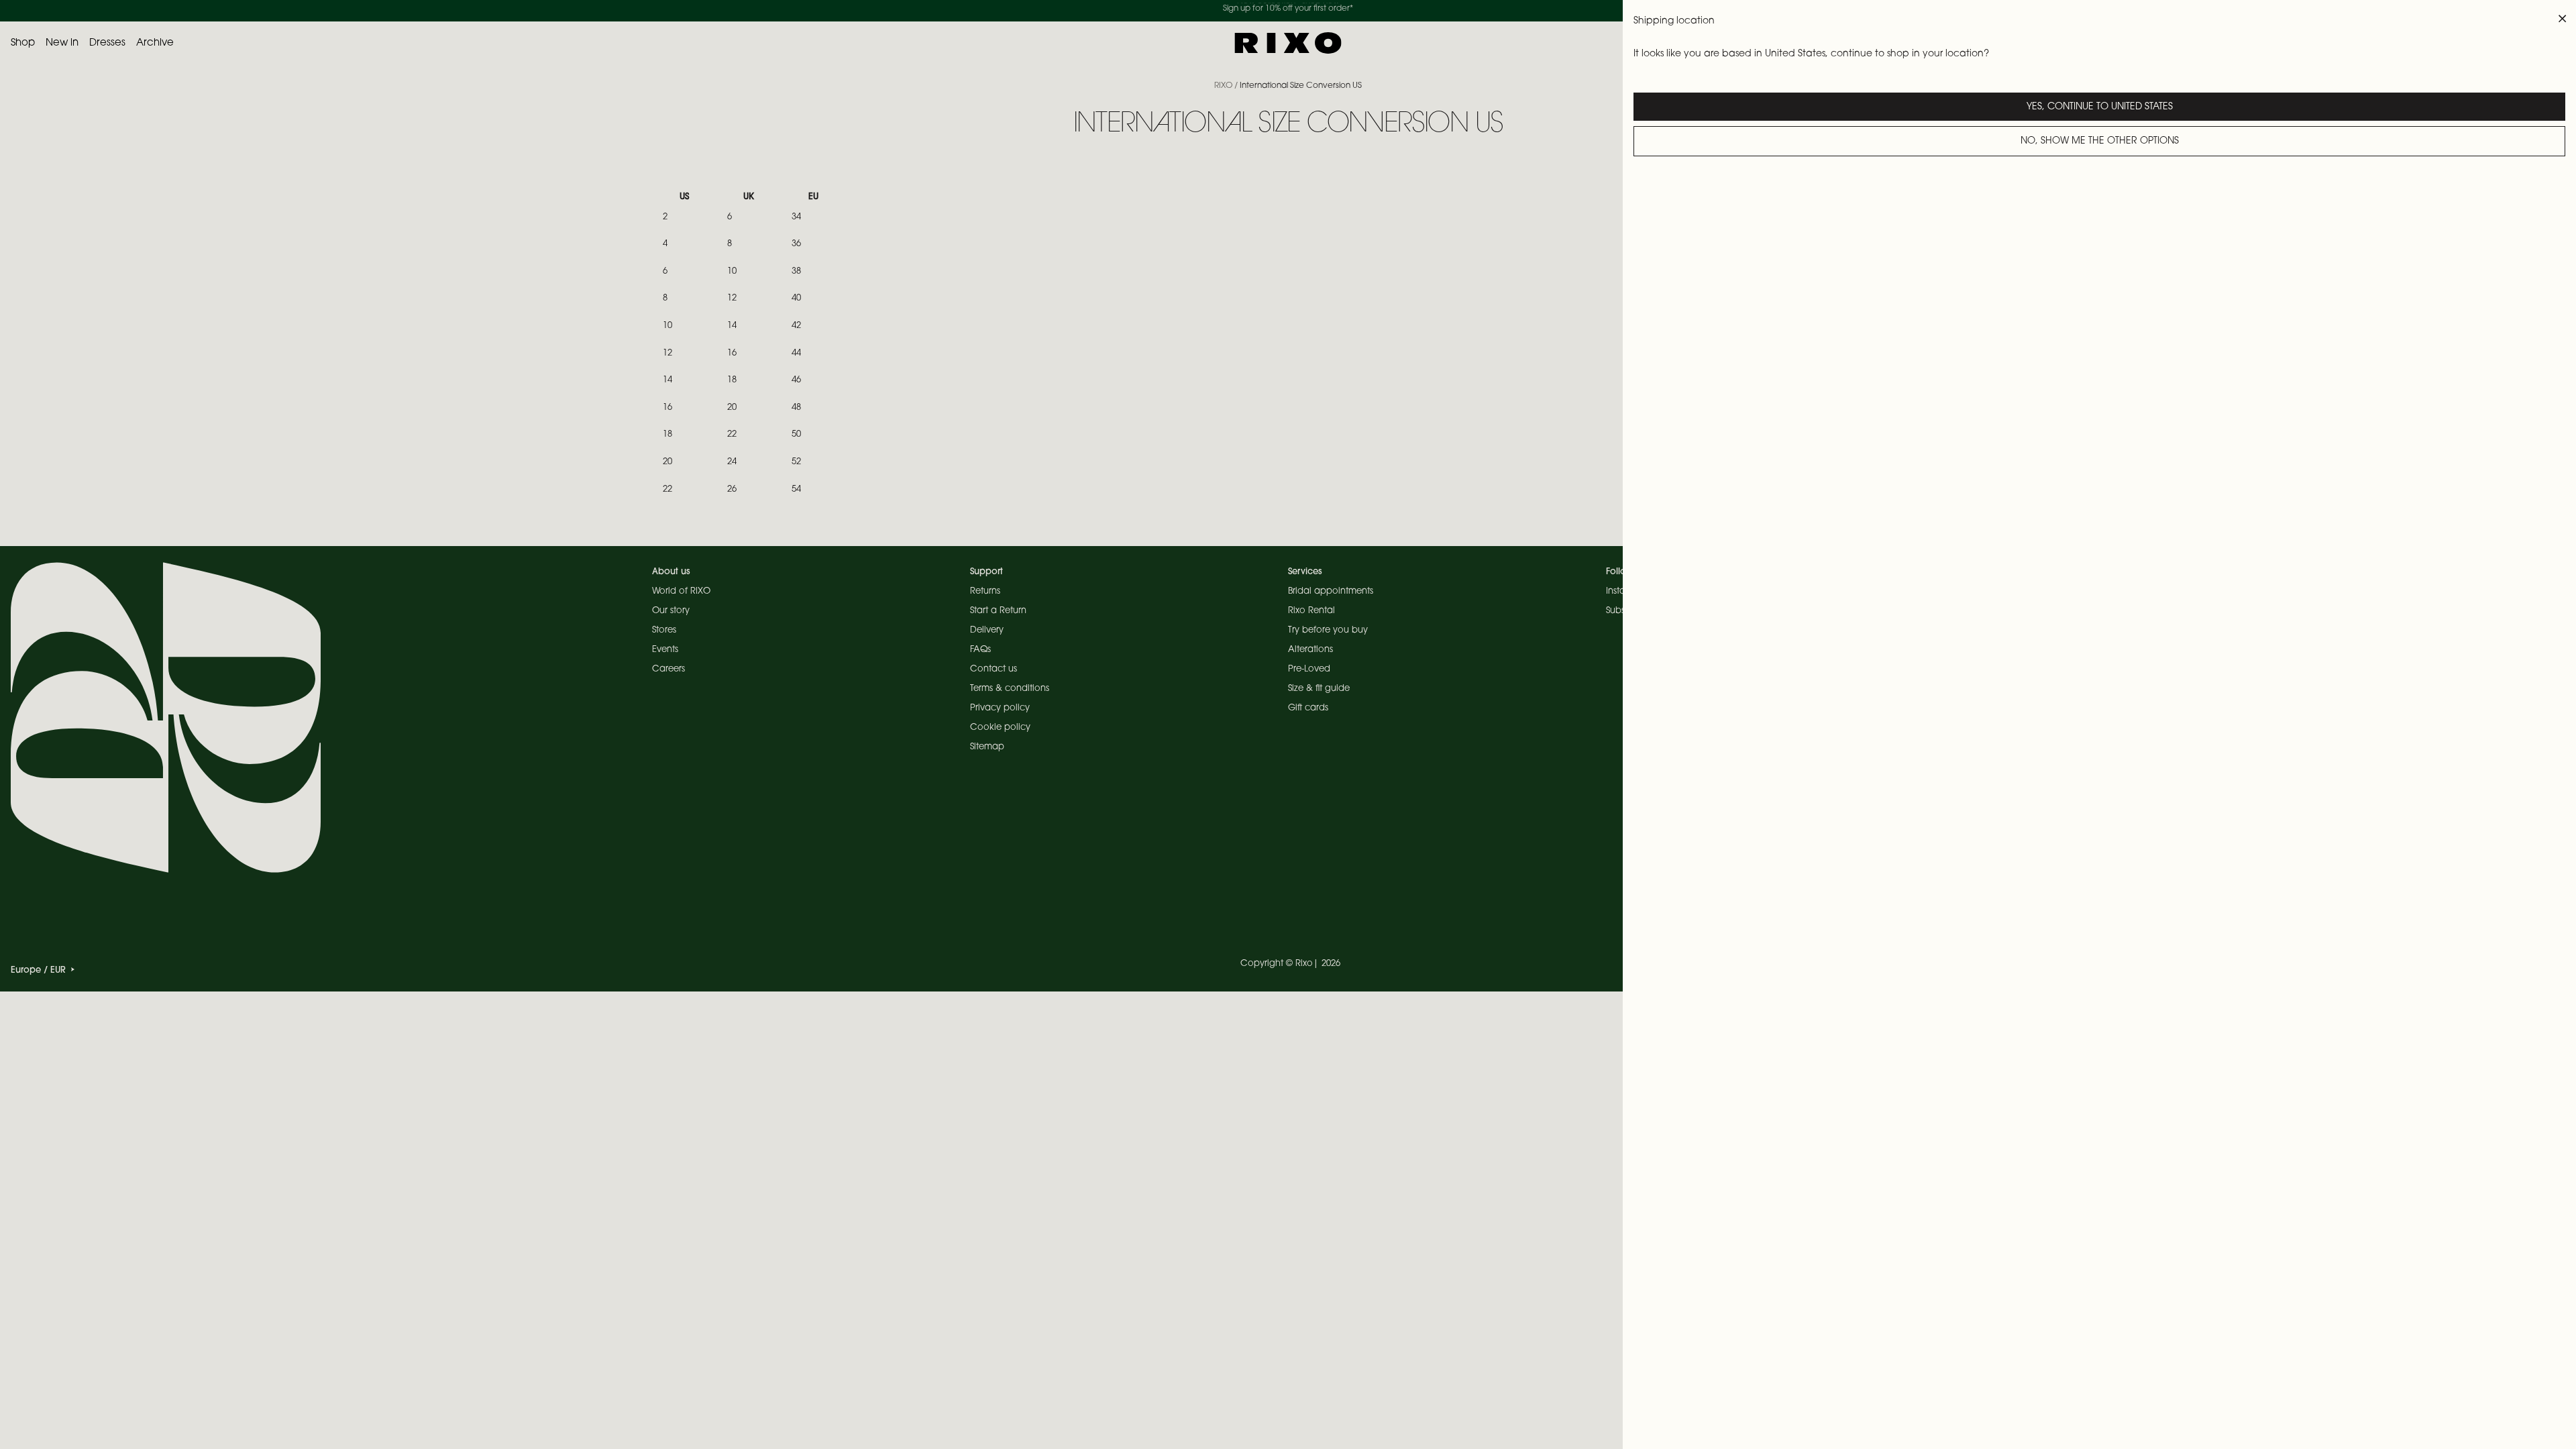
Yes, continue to (2100, 107)
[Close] (2563, 19)
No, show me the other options (2100, 142)
